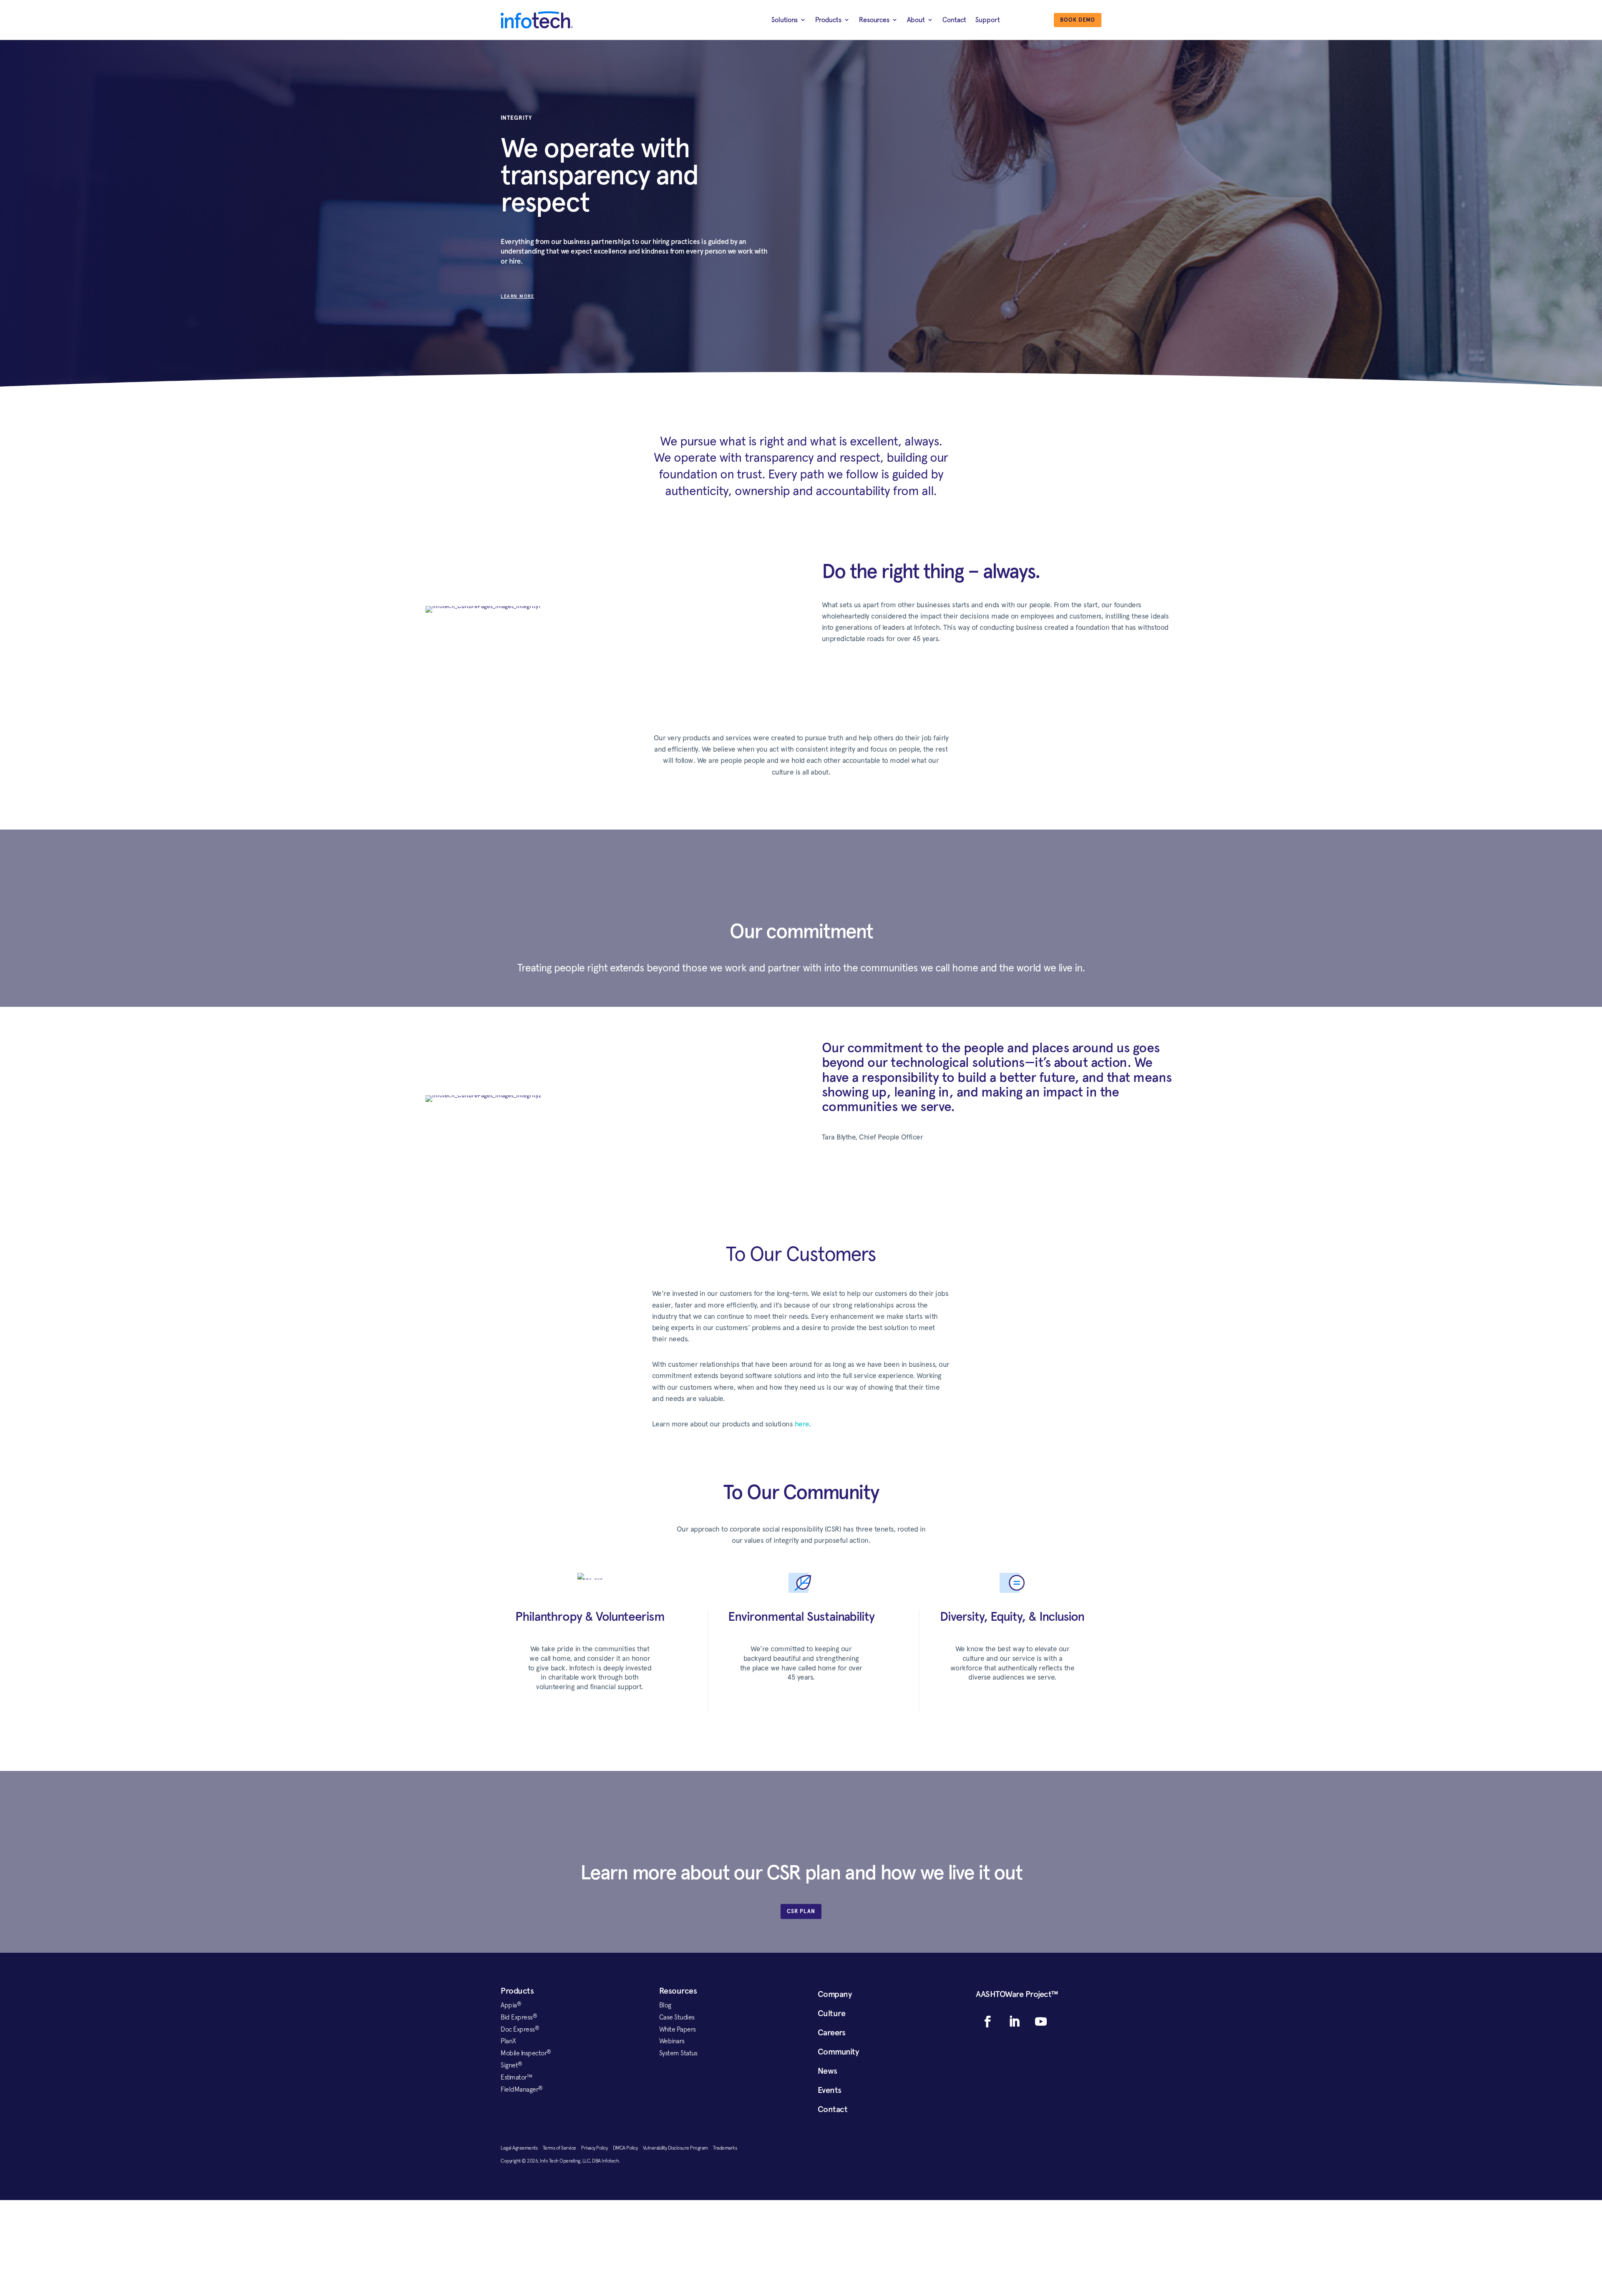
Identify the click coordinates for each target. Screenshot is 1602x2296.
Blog (665, 2005)
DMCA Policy (628, 2148)
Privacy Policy (597, 2148)
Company (835, 1994)
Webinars (672, 2041)
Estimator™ (516, 2077)
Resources (874, 20)
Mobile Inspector (526, 2053)
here (802, 1424)
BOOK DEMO (1078, 20)
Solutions (785, 20)
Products (828, 20)
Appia (511, 2005)
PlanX (508, 2041)
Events (830, 2090)
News (827, 2071)
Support (988, 20)
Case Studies (677, 2017)
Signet (511, 2065)
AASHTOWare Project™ (1017, 1994)
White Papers (678, 2029)
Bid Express (519, 2017)
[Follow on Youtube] (1041, 2022)
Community (838, 2052)
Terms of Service (562, 2148)
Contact (954, 20)
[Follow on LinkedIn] (1014, 2022)
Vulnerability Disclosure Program (678, 2148)
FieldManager (522, 2089)
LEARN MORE (517, 296)
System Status (678, 2053)
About (916, 20)
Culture (832, 2013)
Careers (832, 2032)
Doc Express (520, 2029)
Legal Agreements (522, 2148)
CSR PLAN (801, 1911)
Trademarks (725, 2148)
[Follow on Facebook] (987, 2022)
